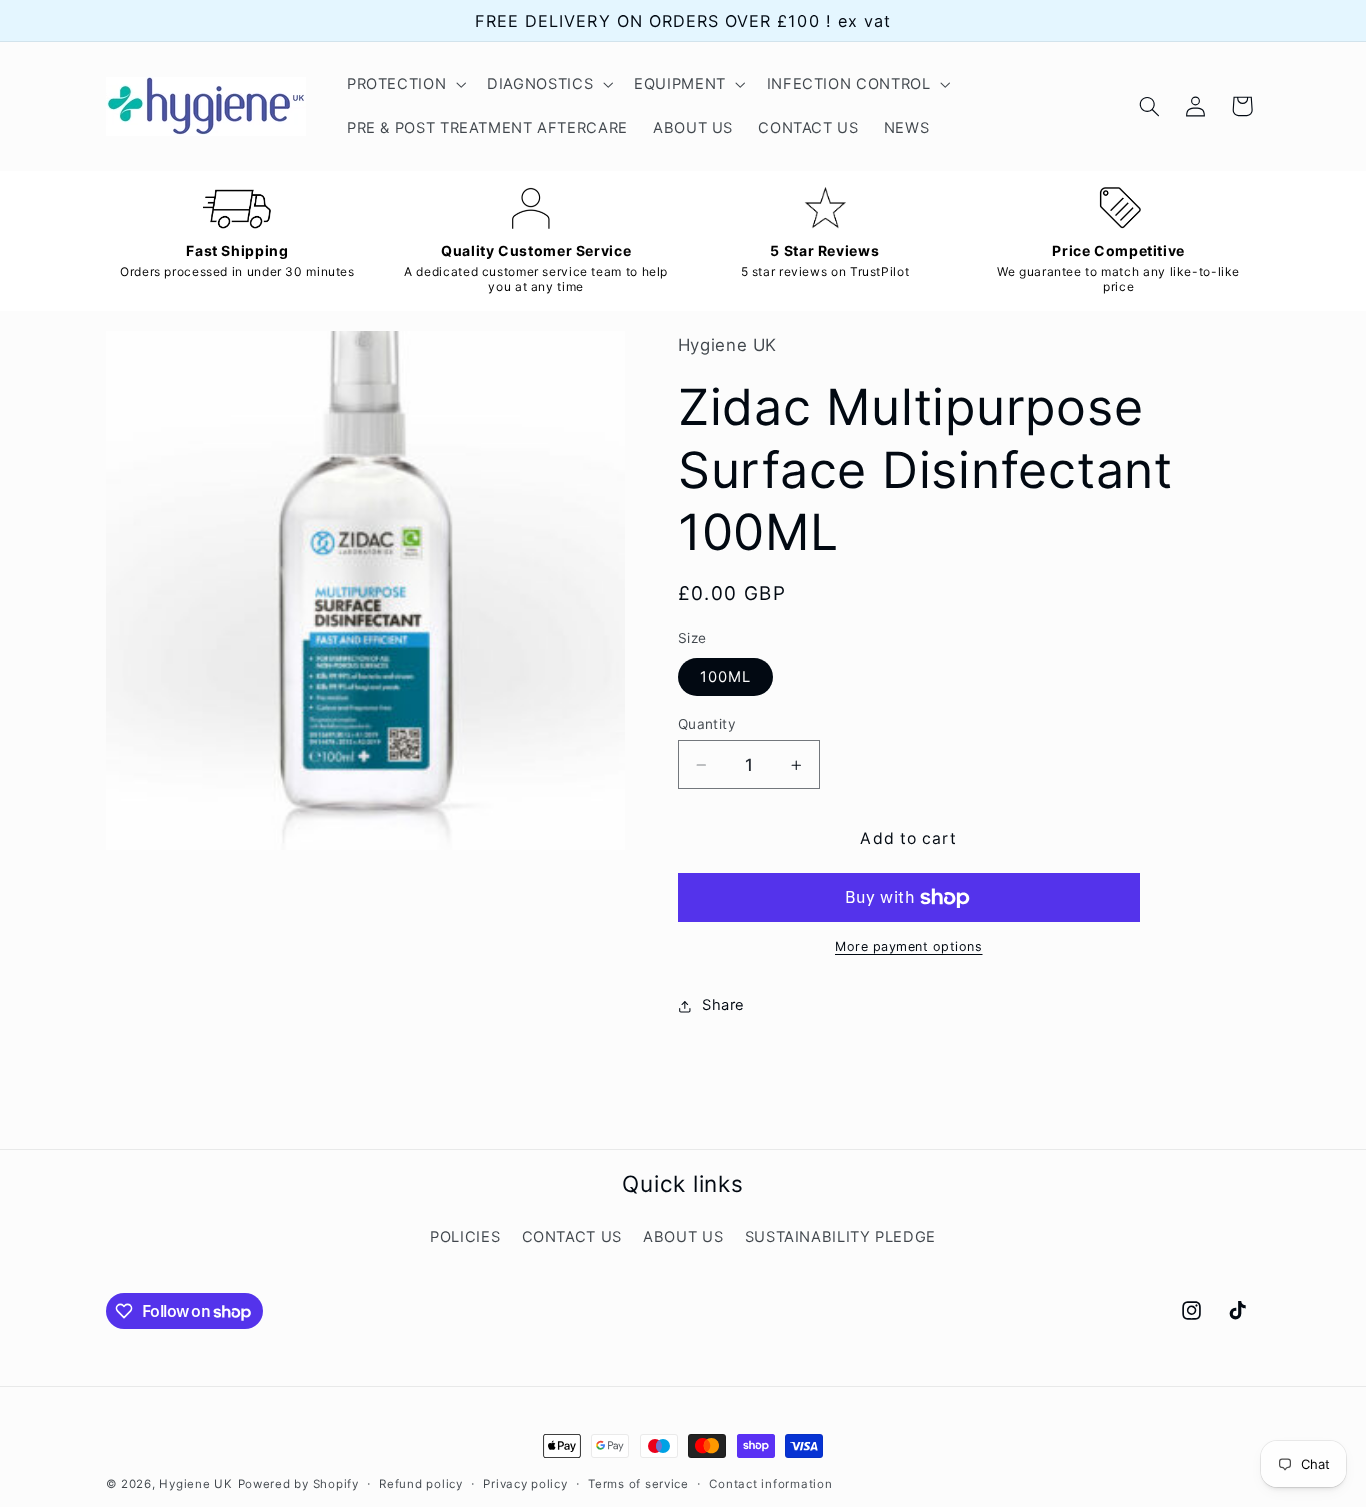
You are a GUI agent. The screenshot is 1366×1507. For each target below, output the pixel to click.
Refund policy (421, 1484)
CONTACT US (572, 1237)
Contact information (770, 1484)
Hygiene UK (195, 1484)
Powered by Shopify (298, 1484)
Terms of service (638, 1484)
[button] (404, 84)
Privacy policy (525, 1484)
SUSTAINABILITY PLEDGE (840, 1237)
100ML (725, 677)
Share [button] (723, 1006)
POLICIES (465, 1237)
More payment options (909, 947)
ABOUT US (683, 1237)
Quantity (707, 724)
